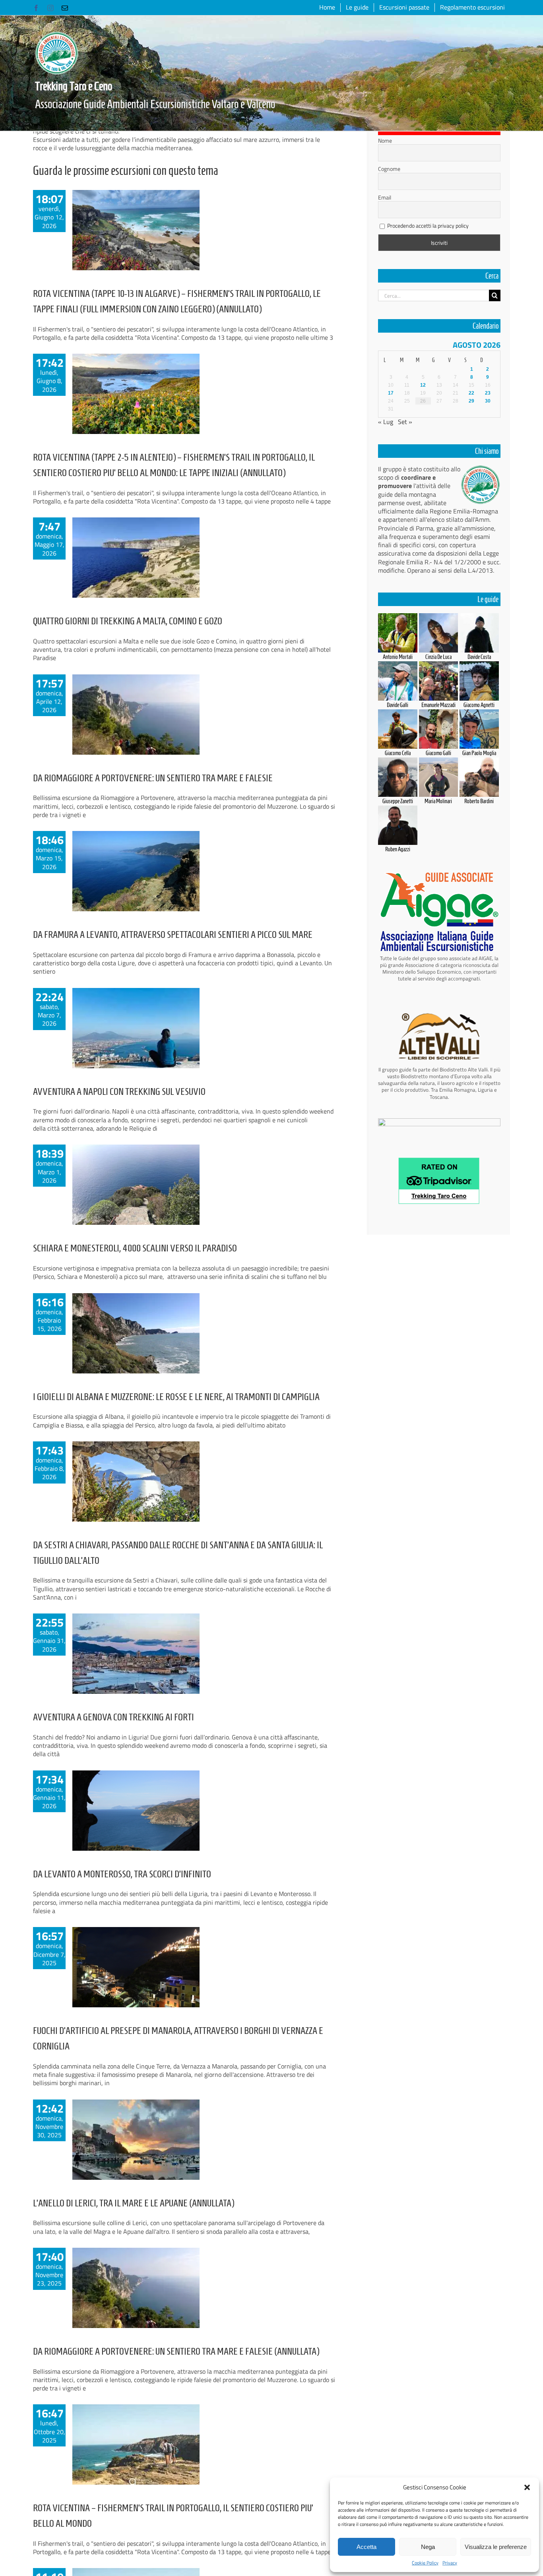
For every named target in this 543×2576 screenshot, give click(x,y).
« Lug (386, 422)
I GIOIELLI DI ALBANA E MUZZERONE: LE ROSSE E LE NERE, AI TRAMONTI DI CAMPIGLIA (176, 1397)
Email (385, 198)
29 (471, 401)
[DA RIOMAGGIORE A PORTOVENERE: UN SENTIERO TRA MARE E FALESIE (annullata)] (136, 2288)
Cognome (389, 169)
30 (488, 401)
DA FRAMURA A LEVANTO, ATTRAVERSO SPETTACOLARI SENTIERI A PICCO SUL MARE (173, 935)
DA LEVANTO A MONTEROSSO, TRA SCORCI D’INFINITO (122, 1874)
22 (471, 393)
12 (423, 385)
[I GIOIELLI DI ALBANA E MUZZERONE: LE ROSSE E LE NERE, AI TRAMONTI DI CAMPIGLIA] (136, 1333)
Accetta (367, 2547)
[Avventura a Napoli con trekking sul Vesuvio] (136, 1028)
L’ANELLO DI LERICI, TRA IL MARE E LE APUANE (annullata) (134, 2203)
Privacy (450, 2563)
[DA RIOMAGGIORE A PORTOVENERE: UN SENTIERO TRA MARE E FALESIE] (136, 715)
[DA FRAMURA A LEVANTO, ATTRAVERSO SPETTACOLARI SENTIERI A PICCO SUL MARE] (136, 871)
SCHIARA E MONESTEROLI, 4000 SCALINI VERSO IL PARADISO (135, 1248)
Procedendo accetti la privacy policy (428, 226)
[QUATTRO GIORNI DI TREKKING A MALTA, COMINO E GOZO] (136, 558)
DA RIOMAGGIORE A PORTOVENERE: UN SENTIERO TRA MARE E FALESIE (153, 778)
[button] (527, 2487)
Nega (428, 2547)
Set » (405, 422)
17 (391, 393)
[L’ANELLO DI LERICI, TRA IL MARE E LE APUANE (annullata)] (136, 2140)
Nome (385, 141)
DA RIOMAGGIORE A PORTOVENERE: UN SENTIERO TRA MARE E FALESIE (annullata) (176, 2351)
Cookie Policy (425, 2563)
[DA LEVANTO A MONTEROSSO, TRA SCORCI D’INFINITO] (136, 1811)
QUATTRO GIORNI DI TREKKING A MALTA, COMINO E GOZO (128, 621)
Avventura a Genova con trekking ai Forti (113, 1717)
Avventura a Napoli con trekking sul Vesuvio (119, 1091)
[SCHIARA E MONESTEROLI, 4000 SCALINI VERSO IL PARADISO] (136, 1185)
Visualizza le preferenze (496, 2547)
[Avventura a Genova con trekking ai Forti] (136, 1654)
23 (488, 393)
